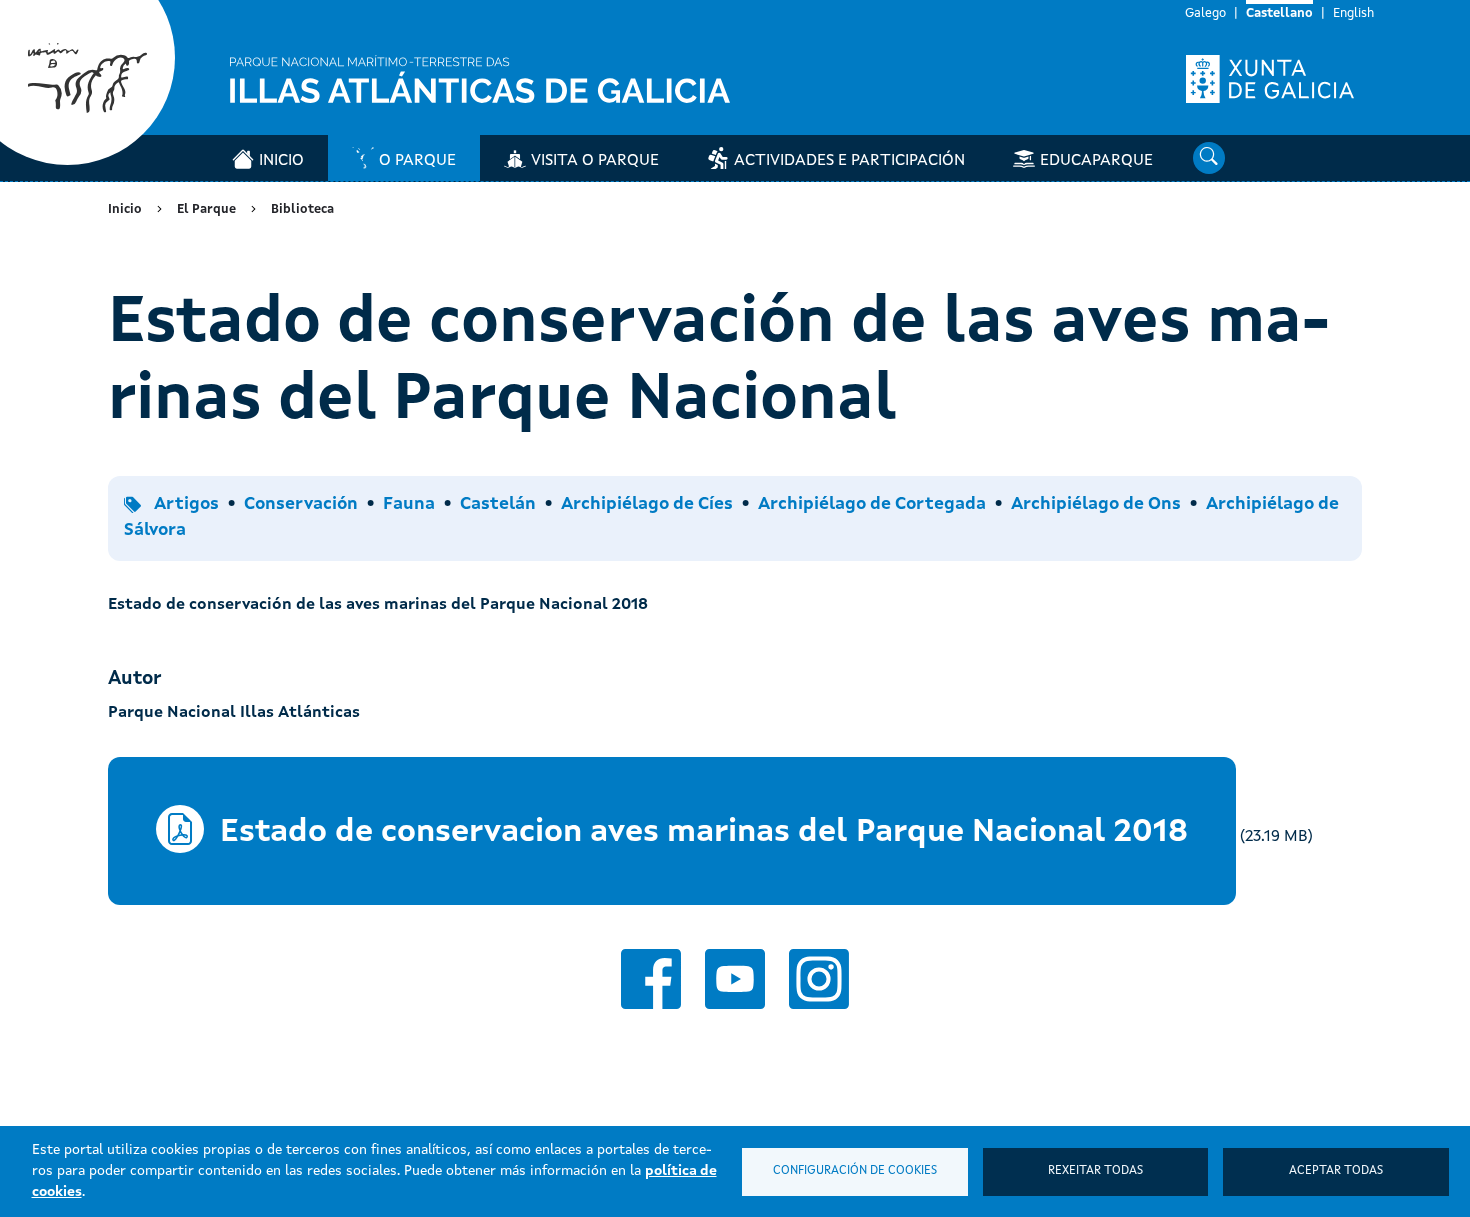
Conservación (301, 504)
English (1353, 13)
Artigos (186, 504)
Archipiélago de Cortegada (872, 504)
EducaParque (1096, 161)
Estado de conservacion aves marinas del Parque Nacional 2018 (704, 833)
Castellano (1279, 13)
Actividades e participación (849, 161)
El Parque (206, 209)
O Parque (417, 161)
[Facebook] (651, 979)
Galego (1205, 13)
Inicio (281, 161)
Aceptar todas (1336, 1171)
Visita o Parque (595, 161)
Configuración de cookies (855, 1171)
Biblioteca (302, 209)
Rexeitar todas (1095, 1171)
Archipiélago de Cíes (647, 504)
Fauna (409, 504)
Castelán (498, 504)
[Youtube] (735, 979)
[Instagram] (819, 979)
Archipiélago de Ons (1096, 504)
